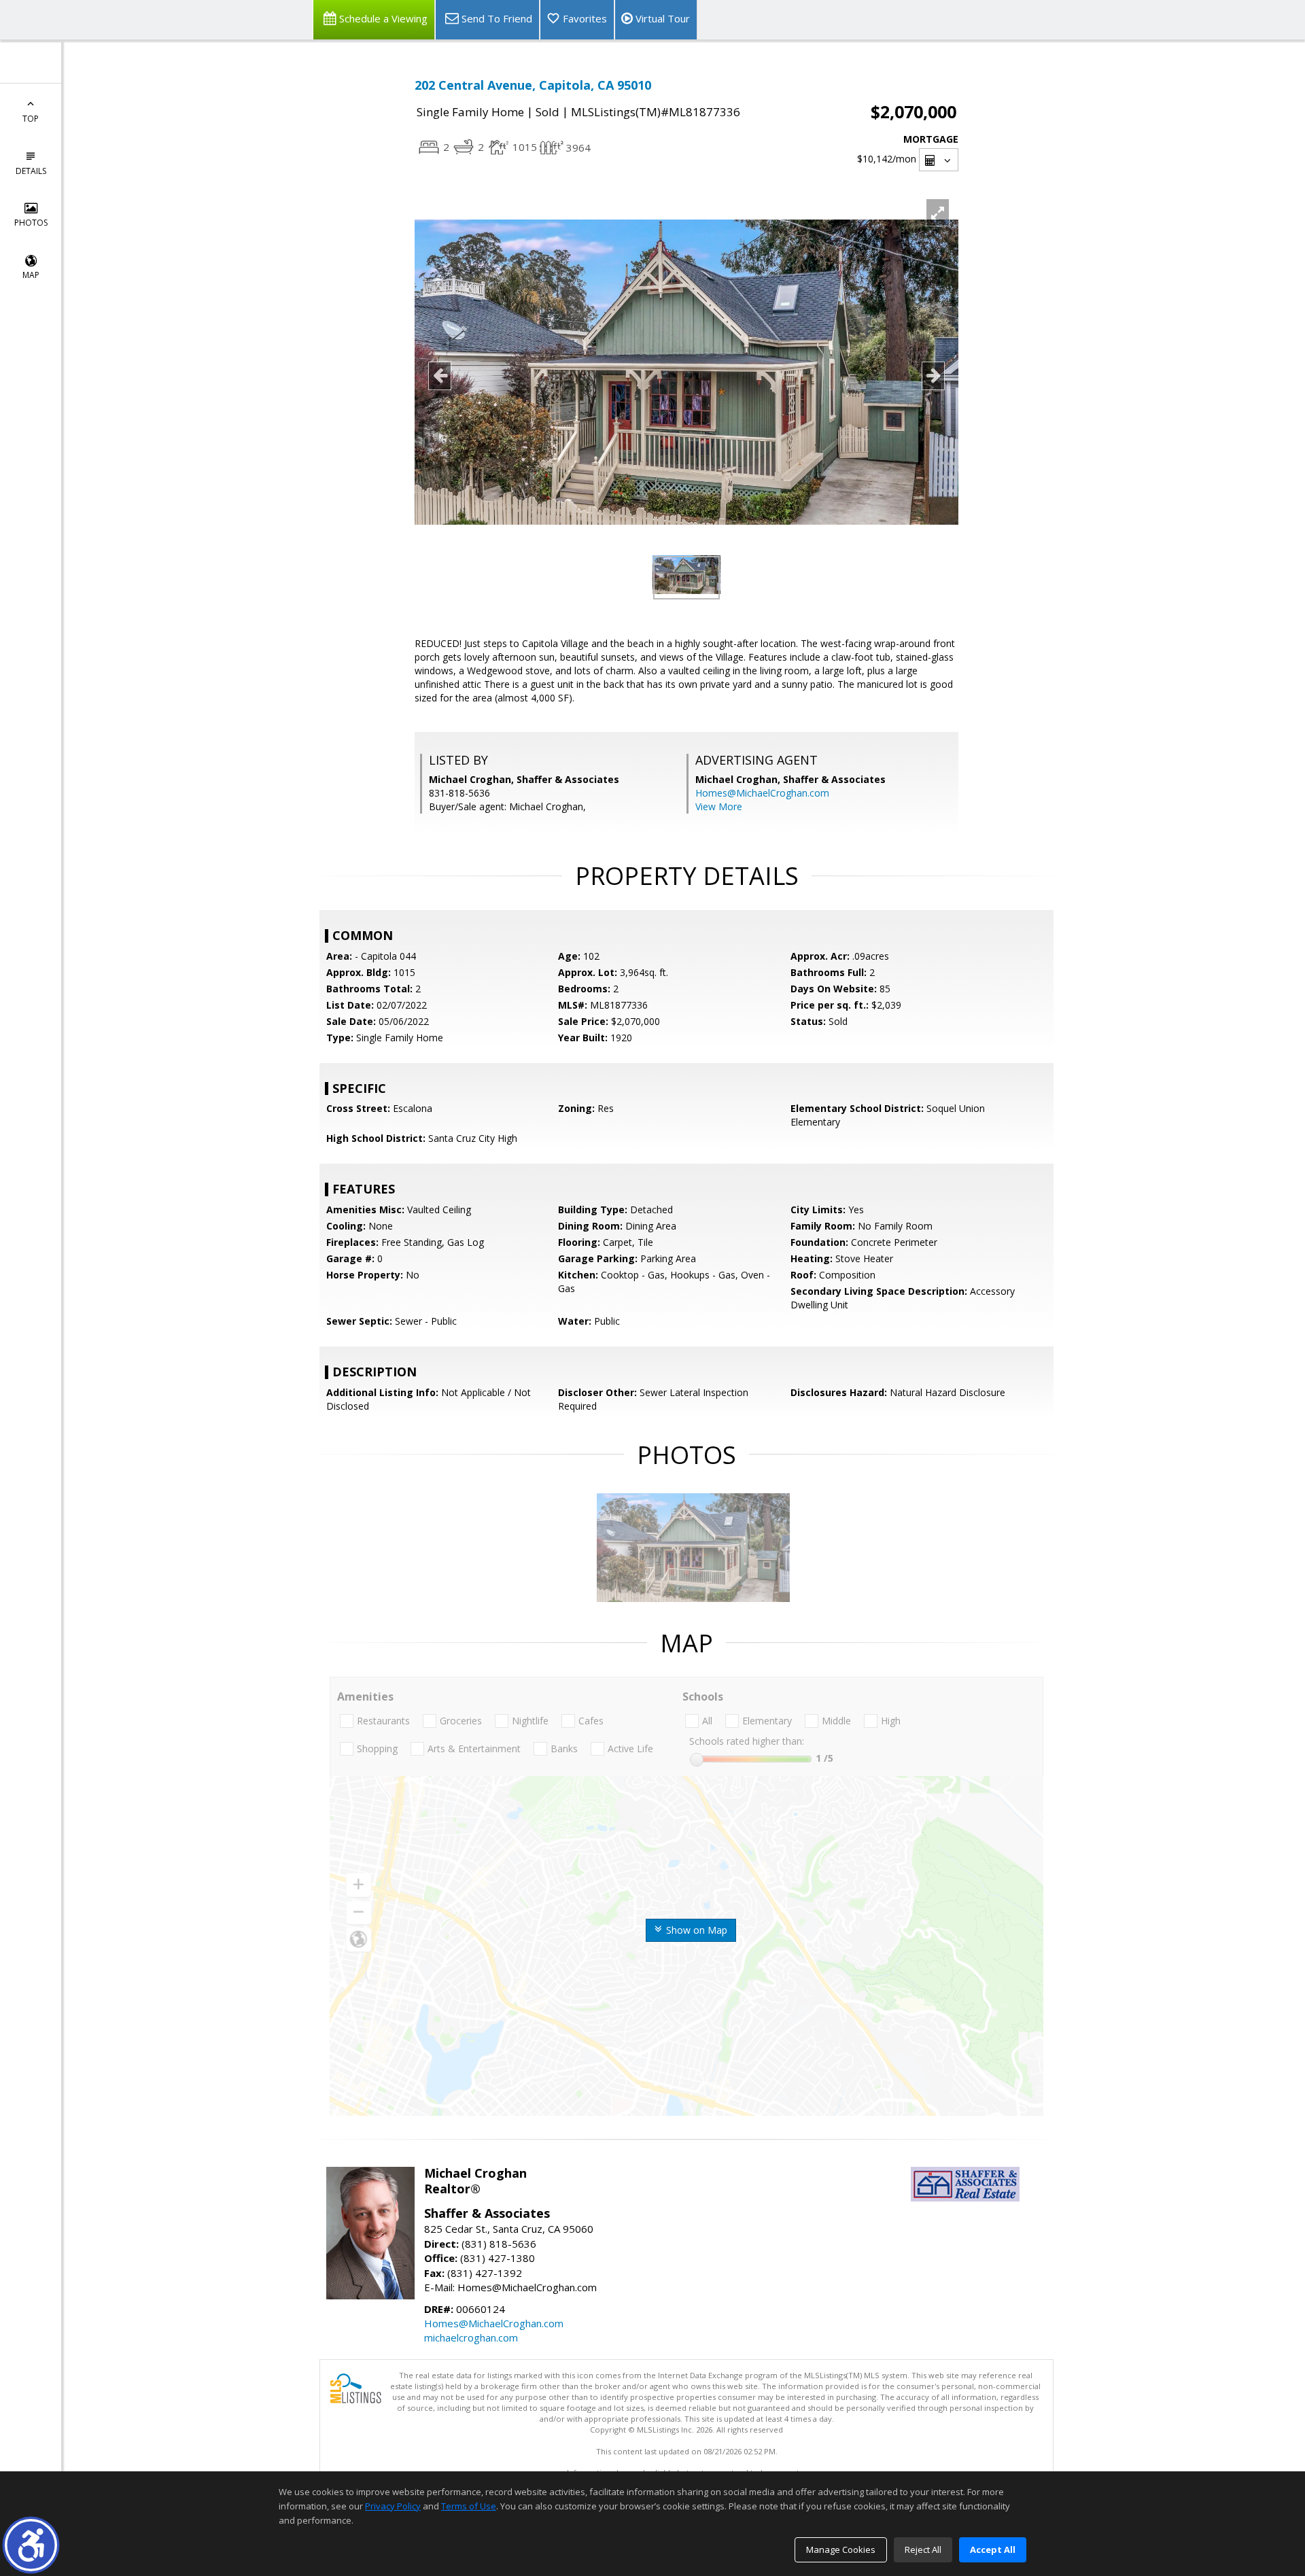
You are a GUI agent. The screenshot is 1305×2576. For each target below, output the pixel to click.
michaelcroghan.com (471, 2337)
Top (31, 119)
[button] (31, 2545)
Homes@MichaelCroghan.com (762, 793)
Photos (31, 223)
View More (719, 806)
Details (31, 171)
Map (31, 275)
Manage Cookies (841, 2549)
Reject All (923, 2549)
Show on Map (695, 1930)
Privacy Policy (393, 2506)
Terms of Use (469, 2506)
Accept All (993, 2549)
